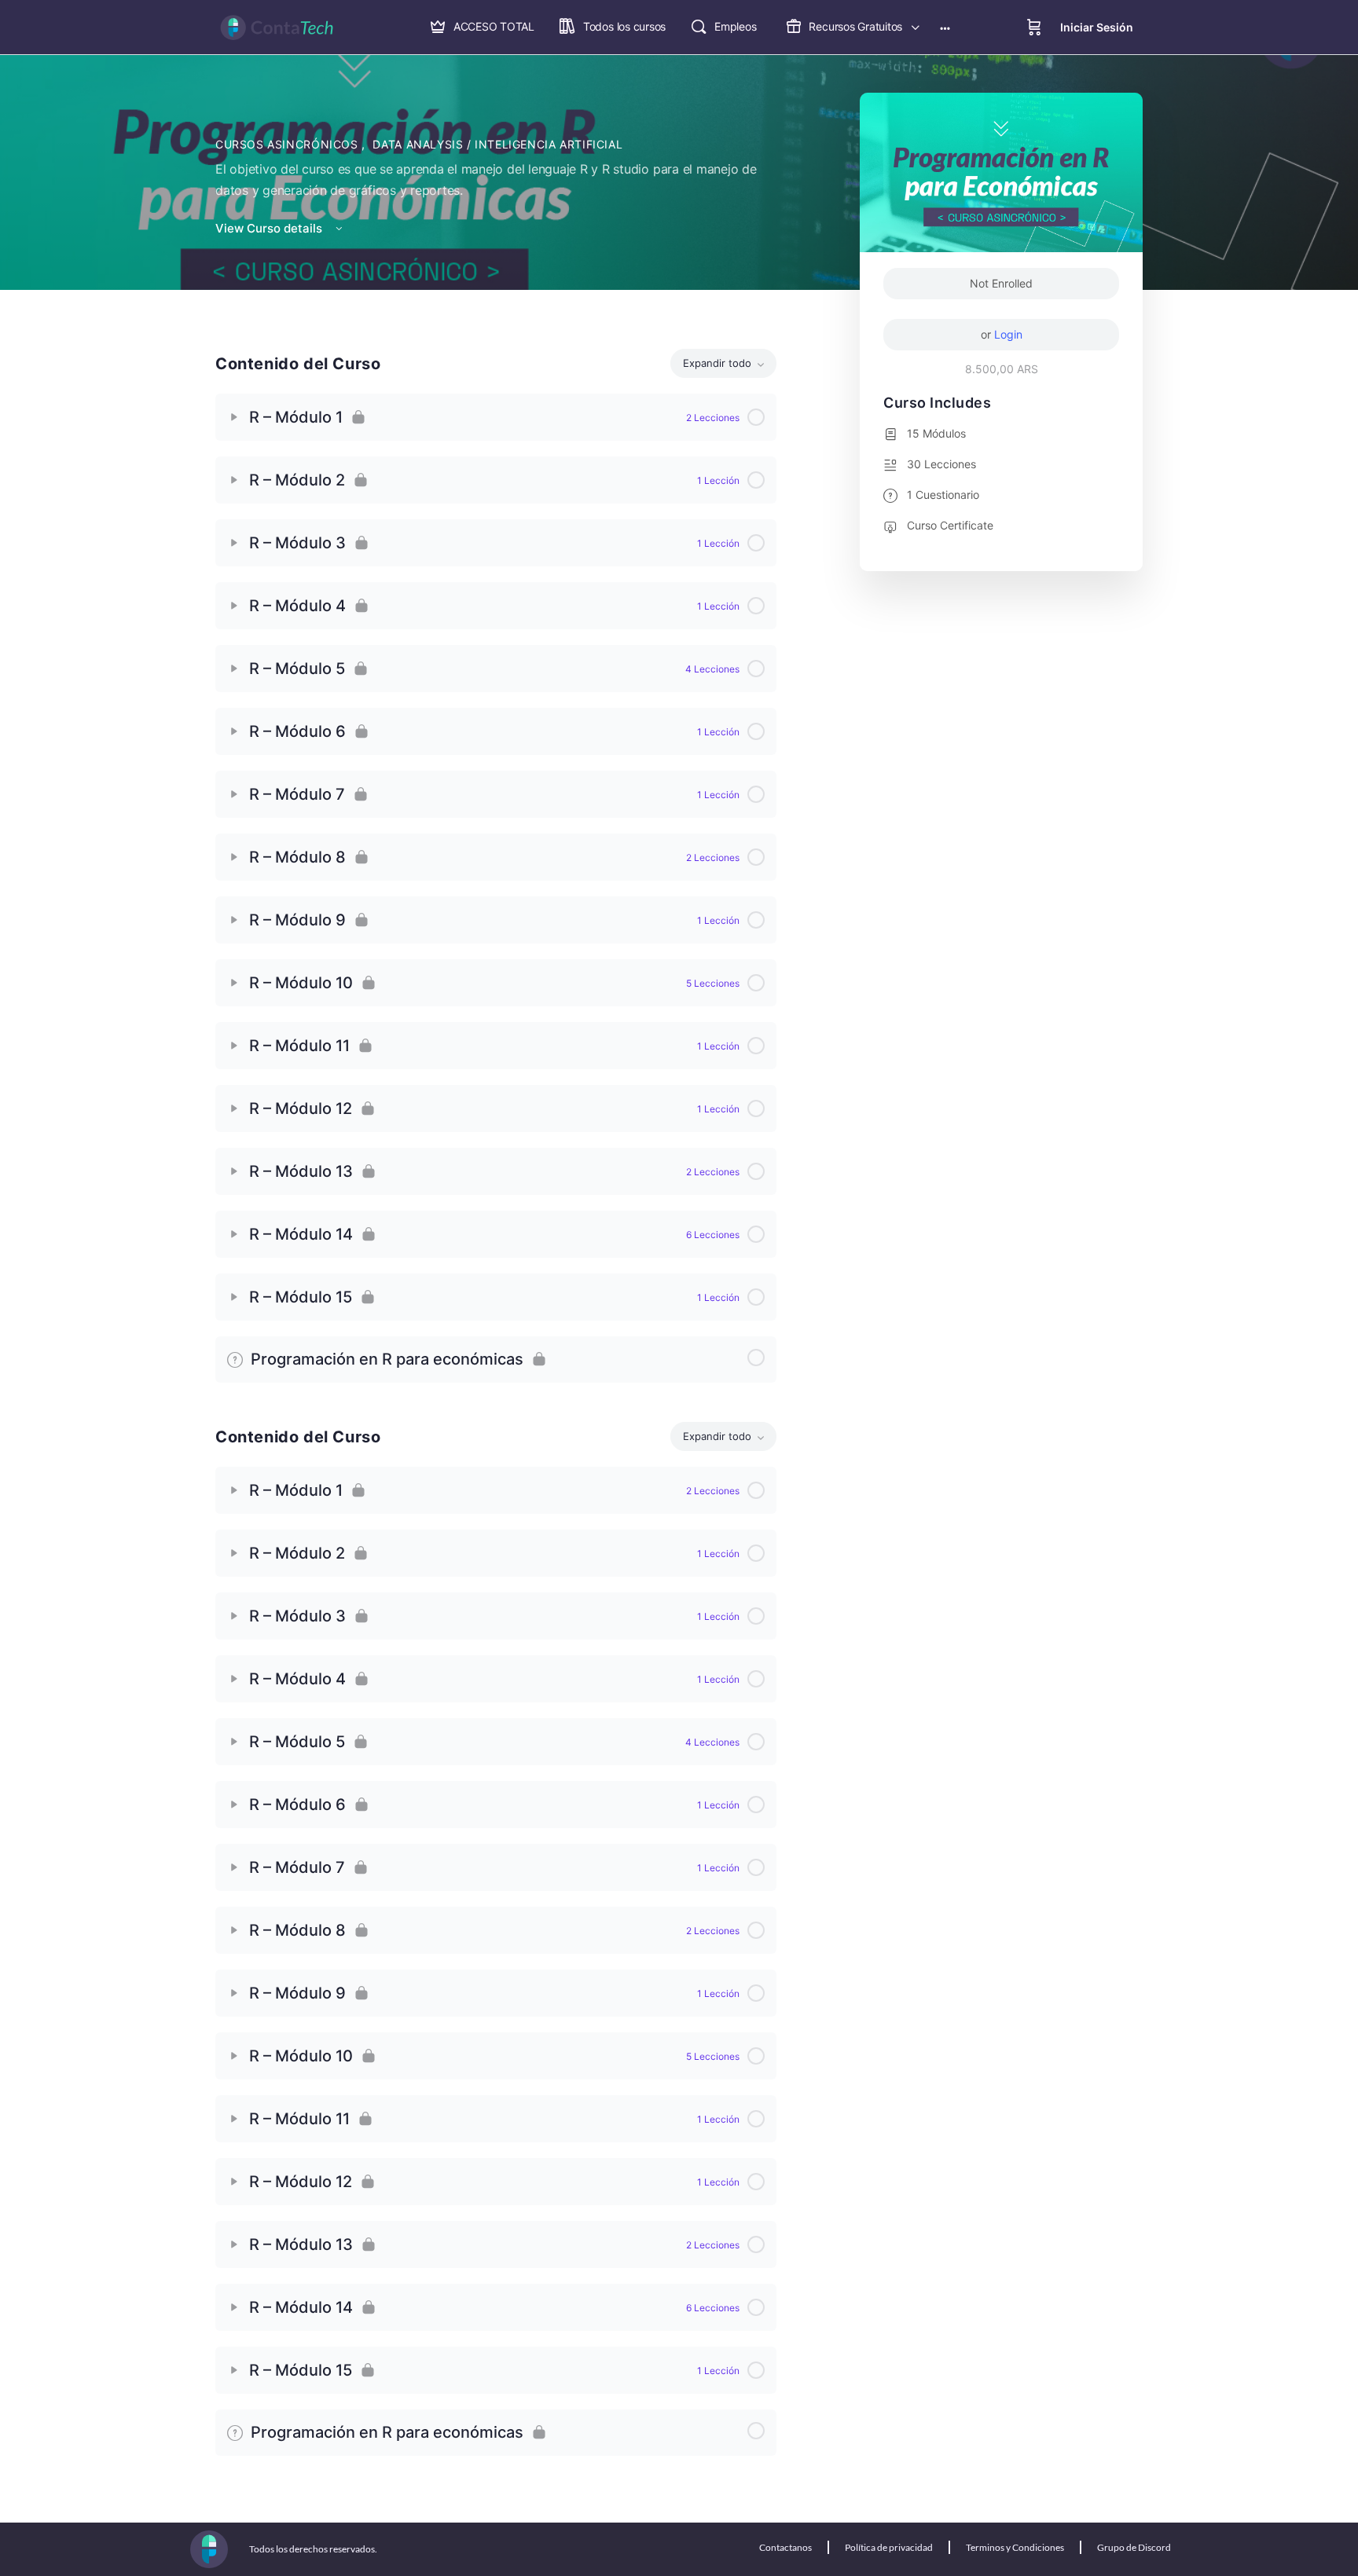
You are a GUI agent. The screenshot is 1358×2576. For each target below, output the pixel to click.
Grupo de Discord (1134, 2547)
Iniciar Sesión (1097, 27)
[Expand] (234, 417)
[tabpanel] (496, 850)
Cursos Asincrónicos (288, 144)
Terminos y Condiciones (1015, 2547)
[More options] (945, 27)
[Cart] (1034, 27)
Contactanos (785, 2547)
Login (1008, 334)
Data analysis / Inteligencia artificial (497, 144)
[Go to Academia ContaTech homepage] (277, 26)
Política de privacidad (889, 2547)
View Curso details (270, 228)
